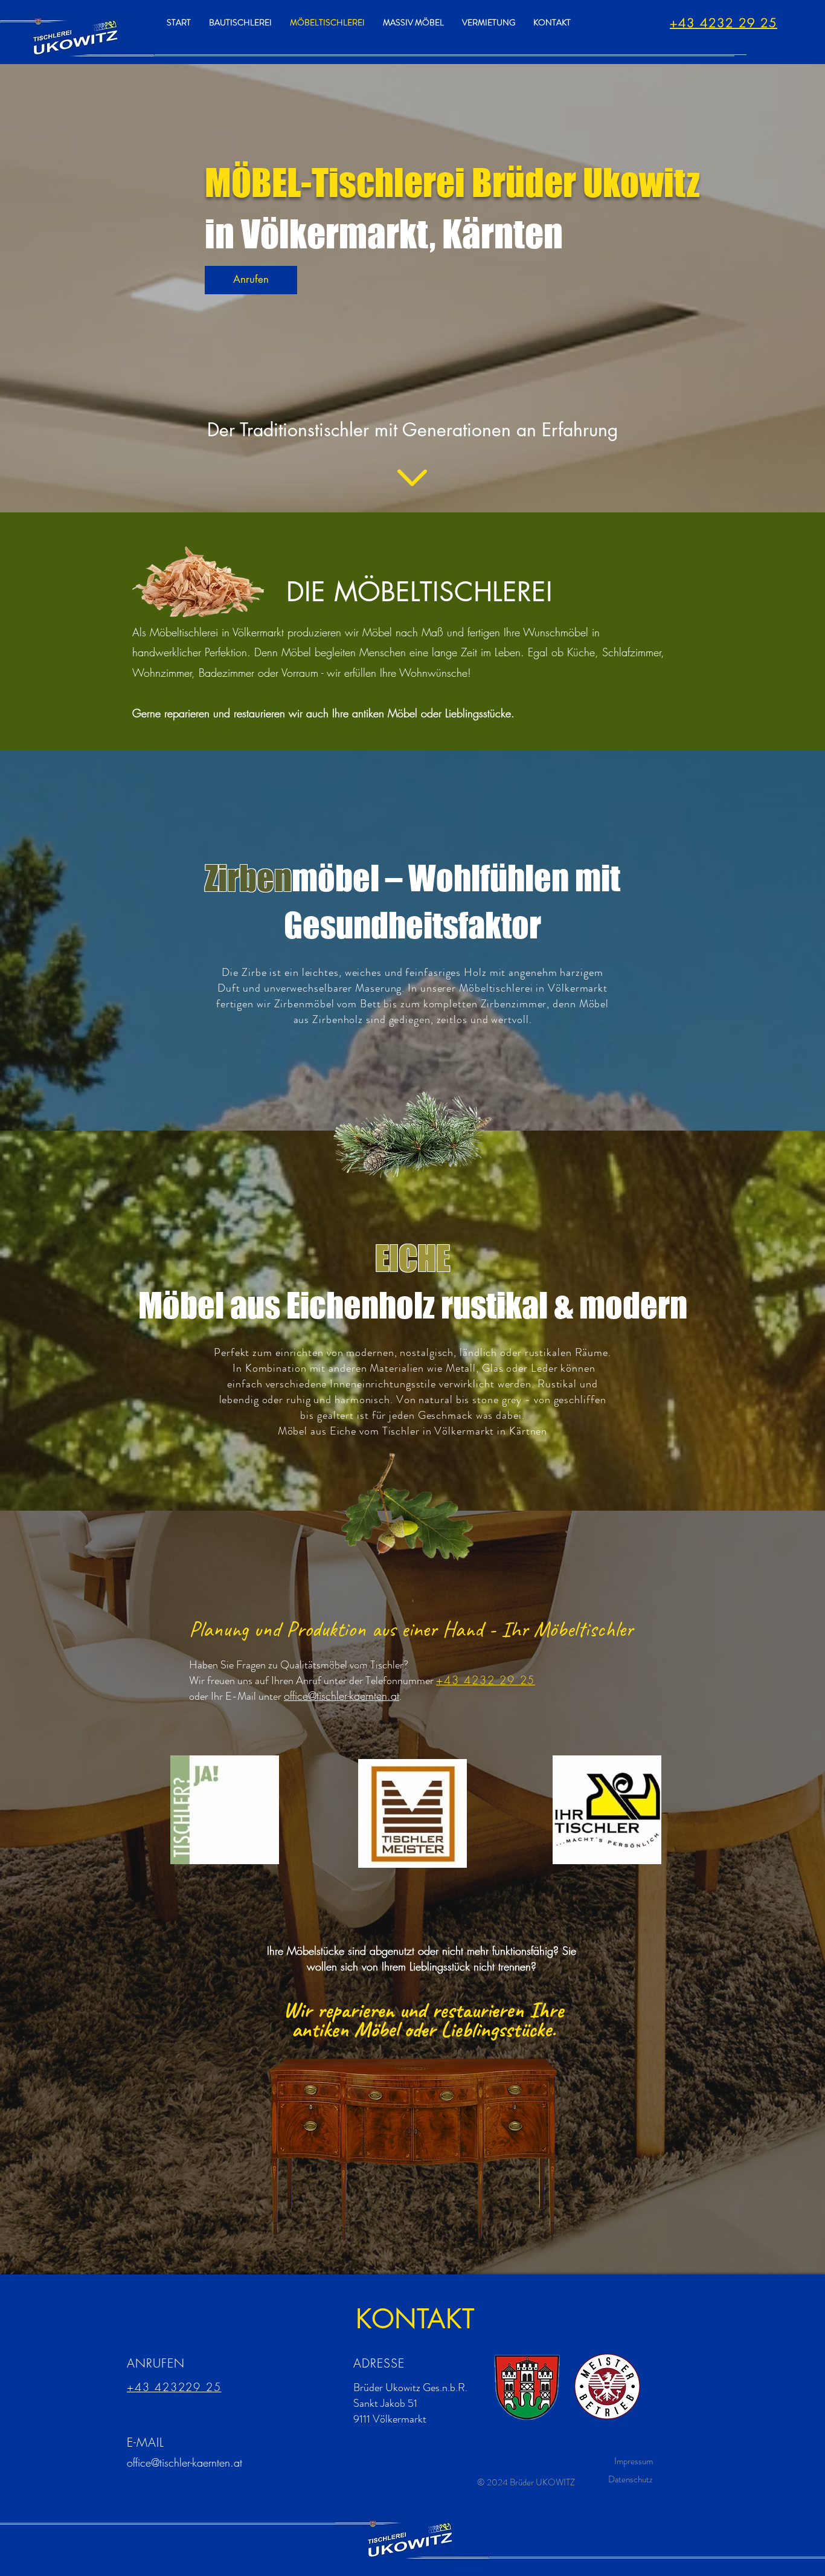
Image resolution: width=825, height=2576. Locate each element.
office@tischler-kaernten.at (185, 2462)
